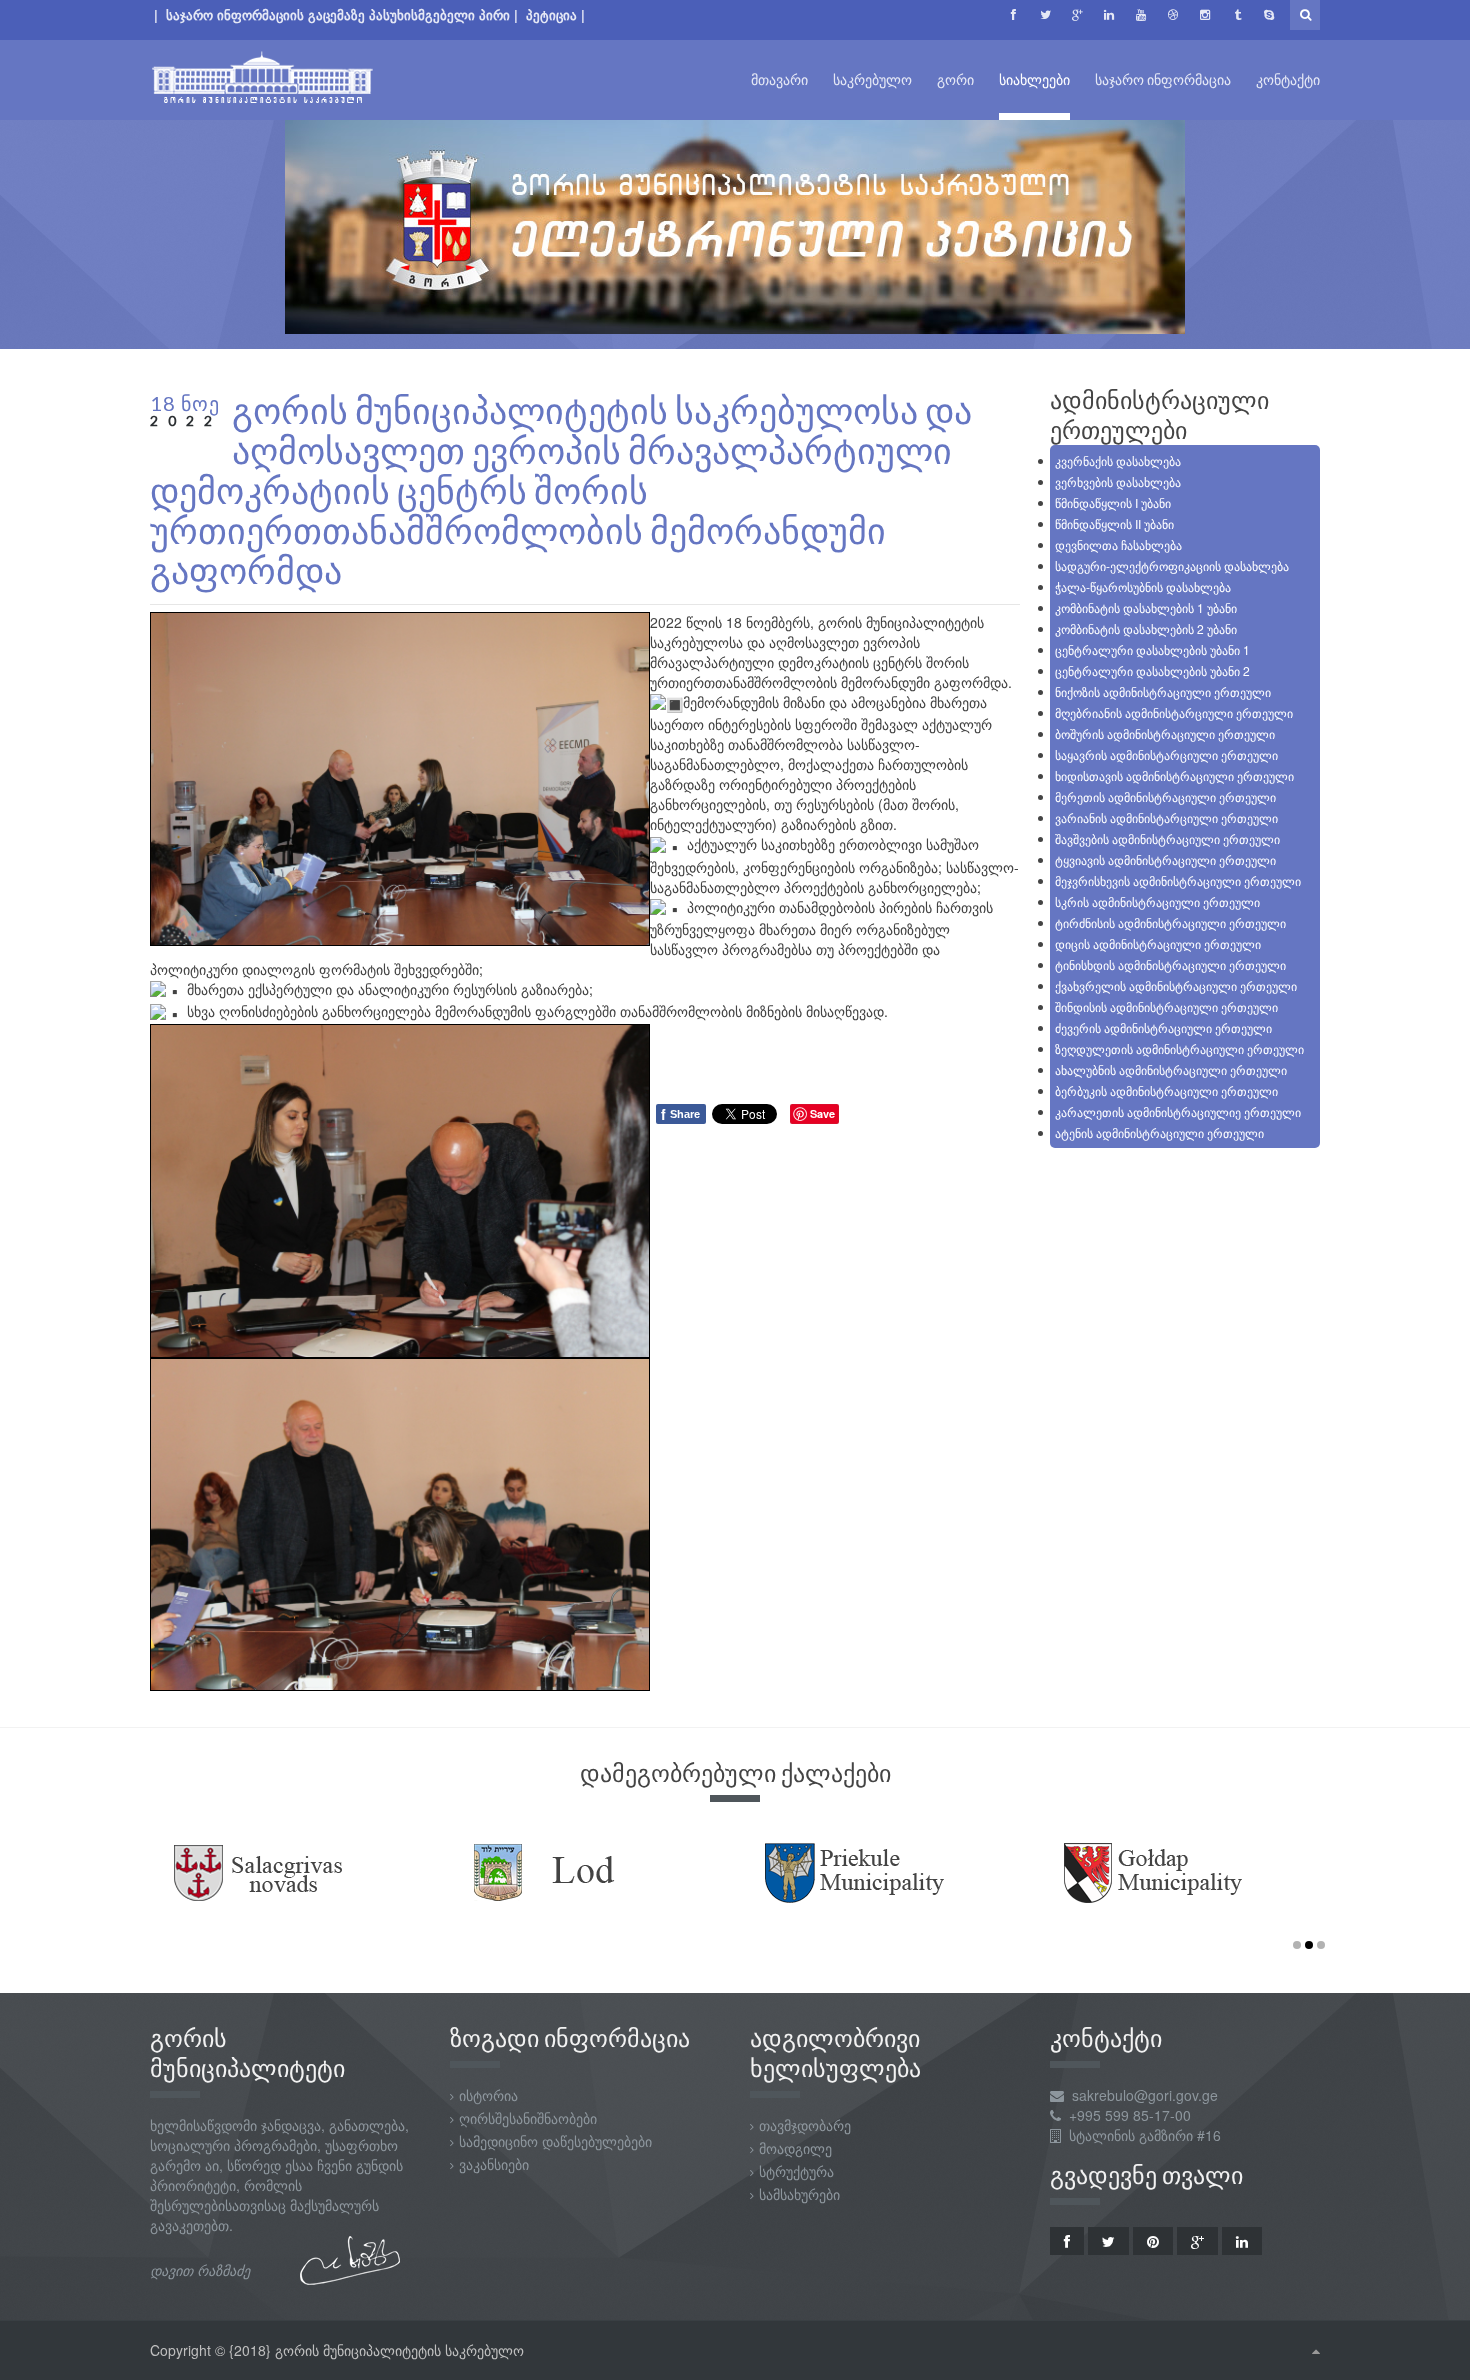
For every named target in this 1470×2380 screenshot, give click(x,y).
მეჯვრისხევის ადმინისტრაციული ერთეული (1178, 880)
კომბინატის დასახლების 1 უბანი (1146, 607)
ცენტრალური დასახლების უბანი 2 (1152, 670)
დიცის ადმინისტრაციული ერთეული (1158, 943)
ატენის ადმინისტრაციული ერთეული (1159, 1132)
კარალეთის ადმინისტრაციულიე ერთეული (1178, 1111)
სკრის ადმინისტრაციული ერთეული (1157, 901)
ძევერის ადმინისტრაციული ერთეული (1163, 1027)
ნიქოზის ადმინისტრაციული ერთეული (1163, 691)
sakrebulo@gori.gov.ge (1145, 2095)
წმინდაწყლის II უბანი (1114, 523)
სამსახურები (799, 2194)
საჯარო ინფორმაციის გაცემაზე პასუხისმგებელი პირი (338, 14)
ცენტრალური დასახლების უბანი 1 (1152, 649)
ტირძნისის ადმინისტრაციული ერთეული (1170, 922)
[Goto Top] (1316, 2350)
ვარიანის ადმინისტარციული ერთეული (1166, 817)
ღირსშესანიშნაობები (528, 2118)
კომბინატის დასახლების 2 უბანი (1146, 628)
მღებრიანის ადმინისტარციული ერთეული (1174, 712)
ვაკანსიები (494, 2164)
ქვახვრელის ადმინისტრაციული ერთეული (1176, 985)
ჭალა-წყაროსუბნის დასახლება (1143, 586)
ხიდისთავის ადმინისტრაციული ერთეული (1174, 775)
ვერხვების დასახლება (1118, 481)
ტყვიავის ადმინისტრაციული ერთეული (1165, 859)
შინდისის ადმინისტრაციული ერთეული (1166, 1006)
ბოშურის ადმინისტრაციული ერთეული (1165, 733)
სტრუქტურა (796, 2171)
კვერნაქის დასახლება (1118, 460)
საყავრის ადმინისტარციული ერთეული (1166, 754)
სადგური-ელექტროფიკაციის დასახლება (1172, 565)
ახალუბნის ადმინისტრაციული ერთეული (1171, 1069)
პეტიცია (553, 14)
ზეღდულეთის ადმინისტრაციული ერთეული (1179, 1048)
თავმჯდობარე (805, 2125)
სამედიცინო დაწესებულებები (555, 2141)
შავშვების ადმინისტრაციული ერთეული (1167, 838)
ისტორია (488, 2095)
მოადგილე (795, 2148)
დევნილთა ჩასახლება (1118, 544)
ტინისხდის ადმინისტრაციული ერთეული (1170, 964)
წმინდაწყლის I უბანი (1113, 502)
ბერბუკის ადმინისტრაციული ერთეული (1166, 1090)
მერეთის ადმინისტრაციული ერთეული (1165, 796)
